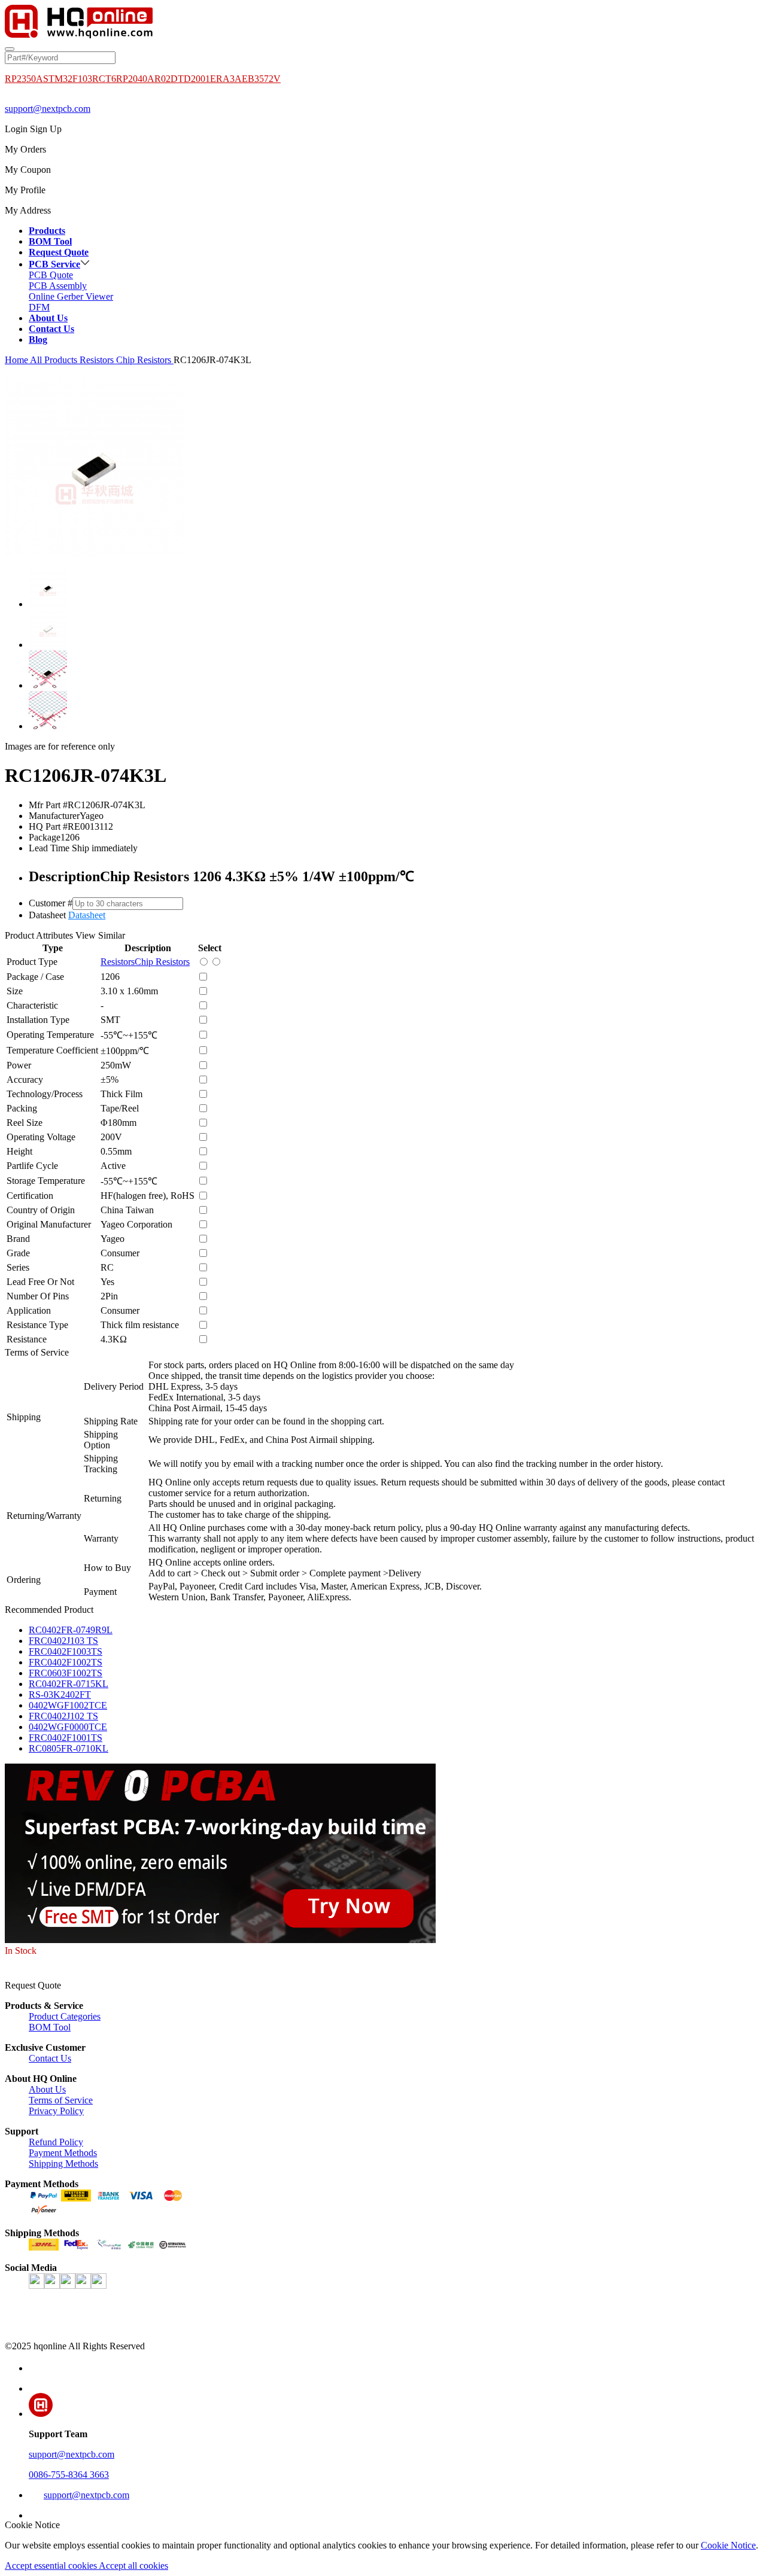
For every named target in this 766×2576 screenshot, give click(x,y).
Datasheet (87, 915)
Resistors (98, 360)
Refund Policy (56, 2142)
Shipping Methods (63, 2164)
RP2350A (24, 79)
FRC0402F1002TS (66, 1662)
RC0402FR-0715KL (69, 1684)
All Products (54, 360)
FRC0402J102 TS (63, 1716)
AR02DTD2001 (179, 79)
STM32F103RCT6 (80, 79)
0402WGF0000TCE (68, 1727)
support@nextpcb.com (48, 109)
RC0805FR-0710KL (69, 1748)
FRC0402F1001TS (66, 1738)
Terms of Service (61, 2100)
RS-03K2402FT (60, 1695)
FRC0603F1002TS (66, 1673)
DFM (39, 307)
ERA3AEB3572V (245, 79)
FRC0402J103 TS (63, 1641)
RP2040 (132, 79)
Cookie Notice (728, 2545)
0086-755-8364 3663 (69, 2475)
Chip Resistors (145, 360)
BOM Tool (50, 2027)
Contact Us (50, 2058)
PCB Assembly (58, 286)
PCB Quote (51, 275)
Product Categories (65, 2016)
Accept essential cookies (52, 2566)
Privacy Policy (56, 2111)
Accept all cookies (133, 2566)
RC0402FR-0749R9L (71, 1630)
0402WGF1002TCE (68, 1705)
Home (16, 360)
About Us (47, 2089)
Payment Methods (63, 2153)
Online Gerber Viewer (71, 296)
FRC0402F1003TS (66, 1651)
